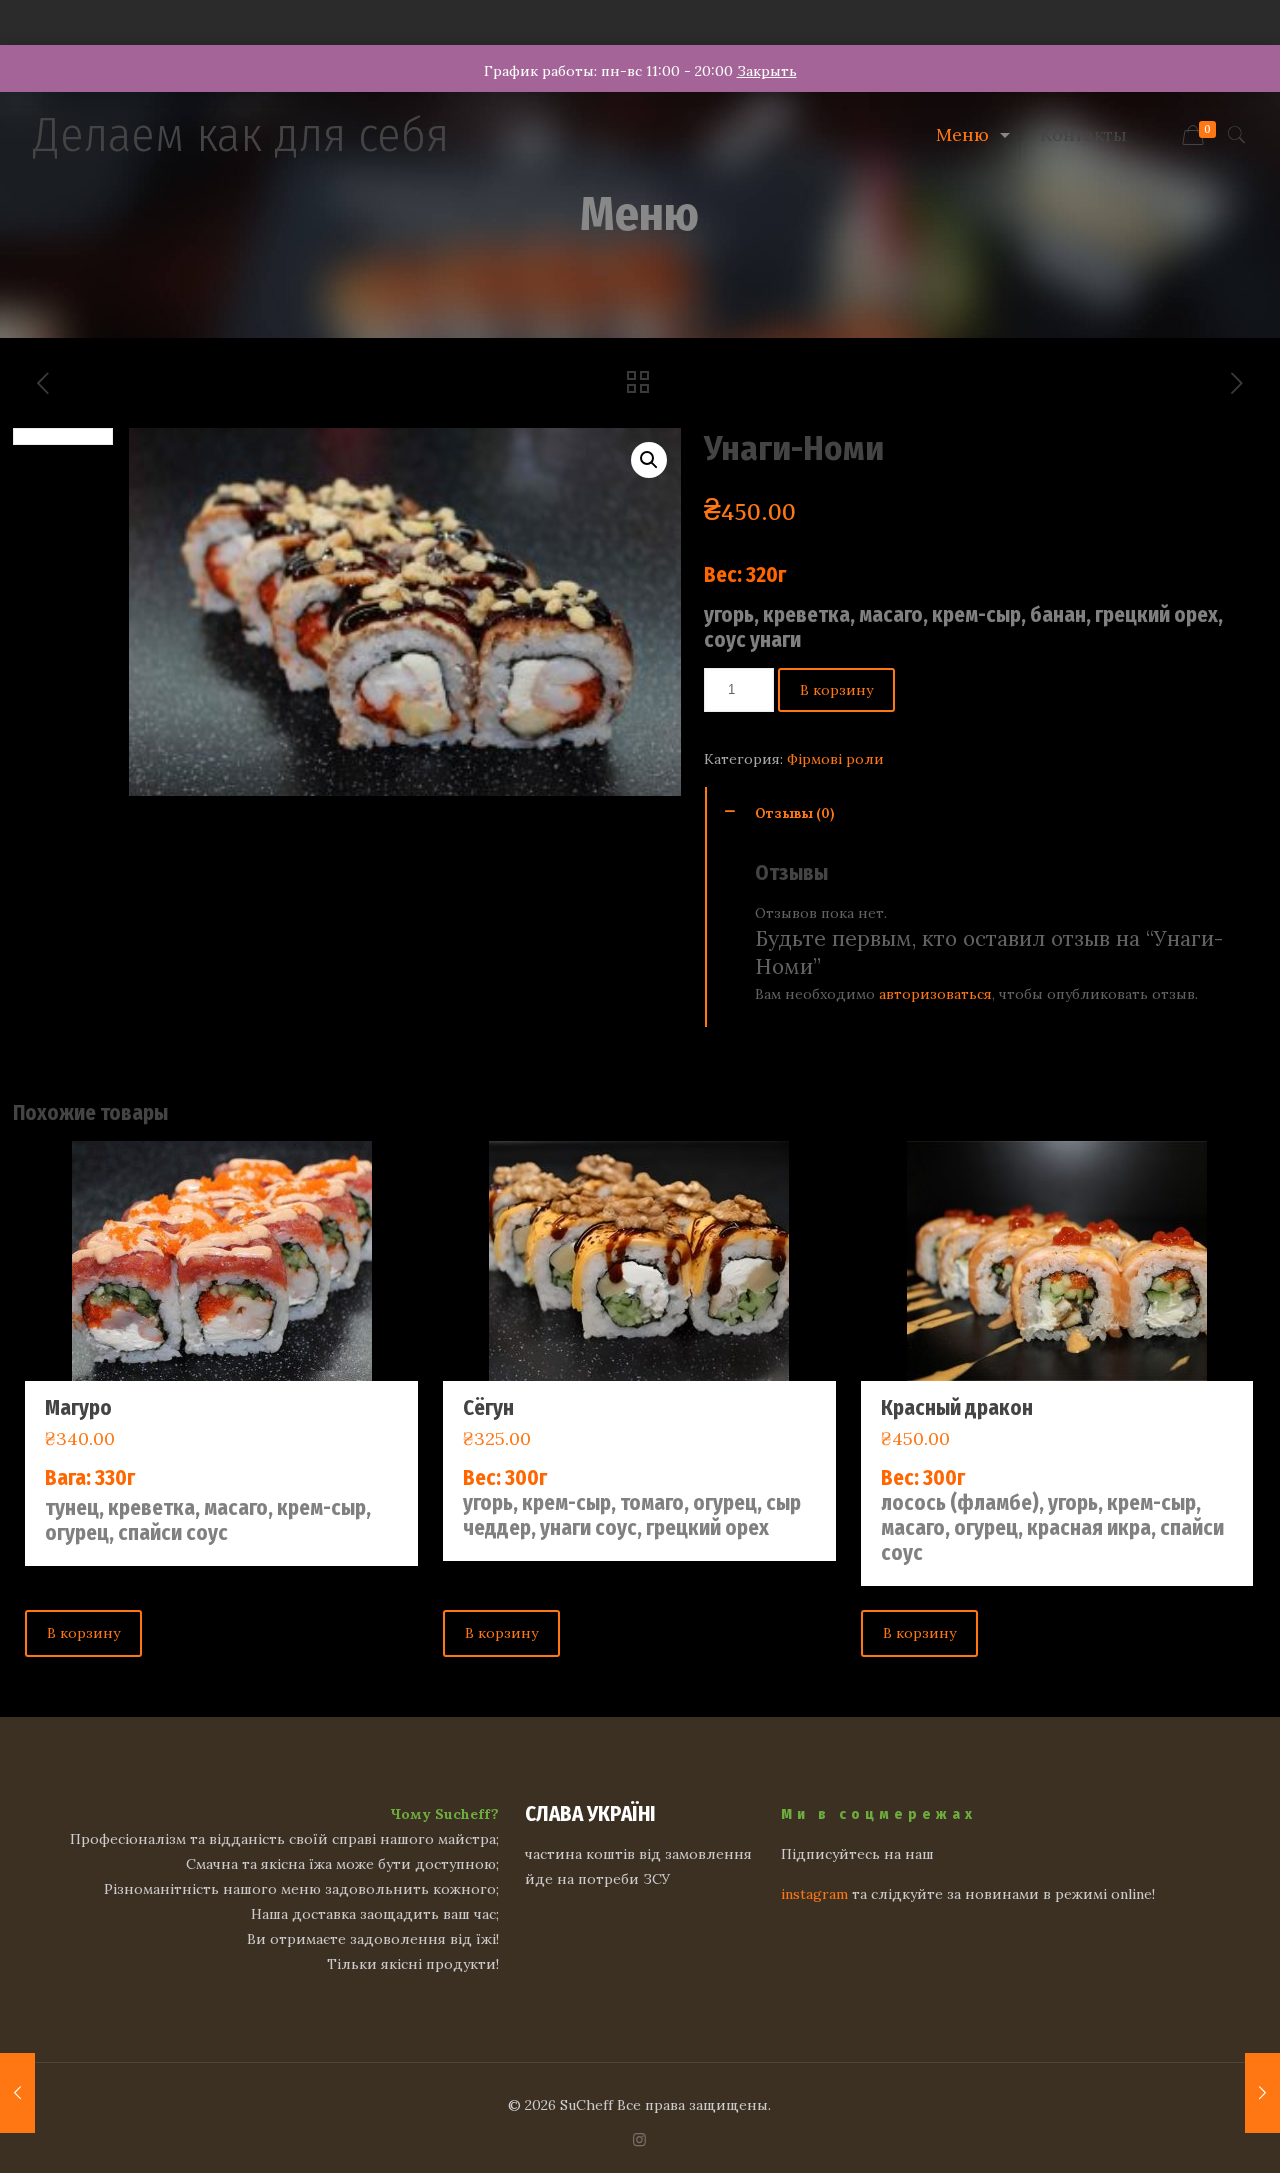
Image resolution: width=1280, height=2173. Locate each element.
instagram (814, 1894)
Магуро (78, 1408)
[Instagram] (639, 2139)
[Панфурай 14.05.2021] (1262, 2093)
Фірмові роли (835, 759)
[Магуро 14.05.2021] (17, 2093)
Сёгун (488, 1408)
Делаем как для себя (241, 135)
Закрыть (767, 71)
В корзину (836, 690)
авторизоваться (935, 994)
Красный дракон (957, 1408)
